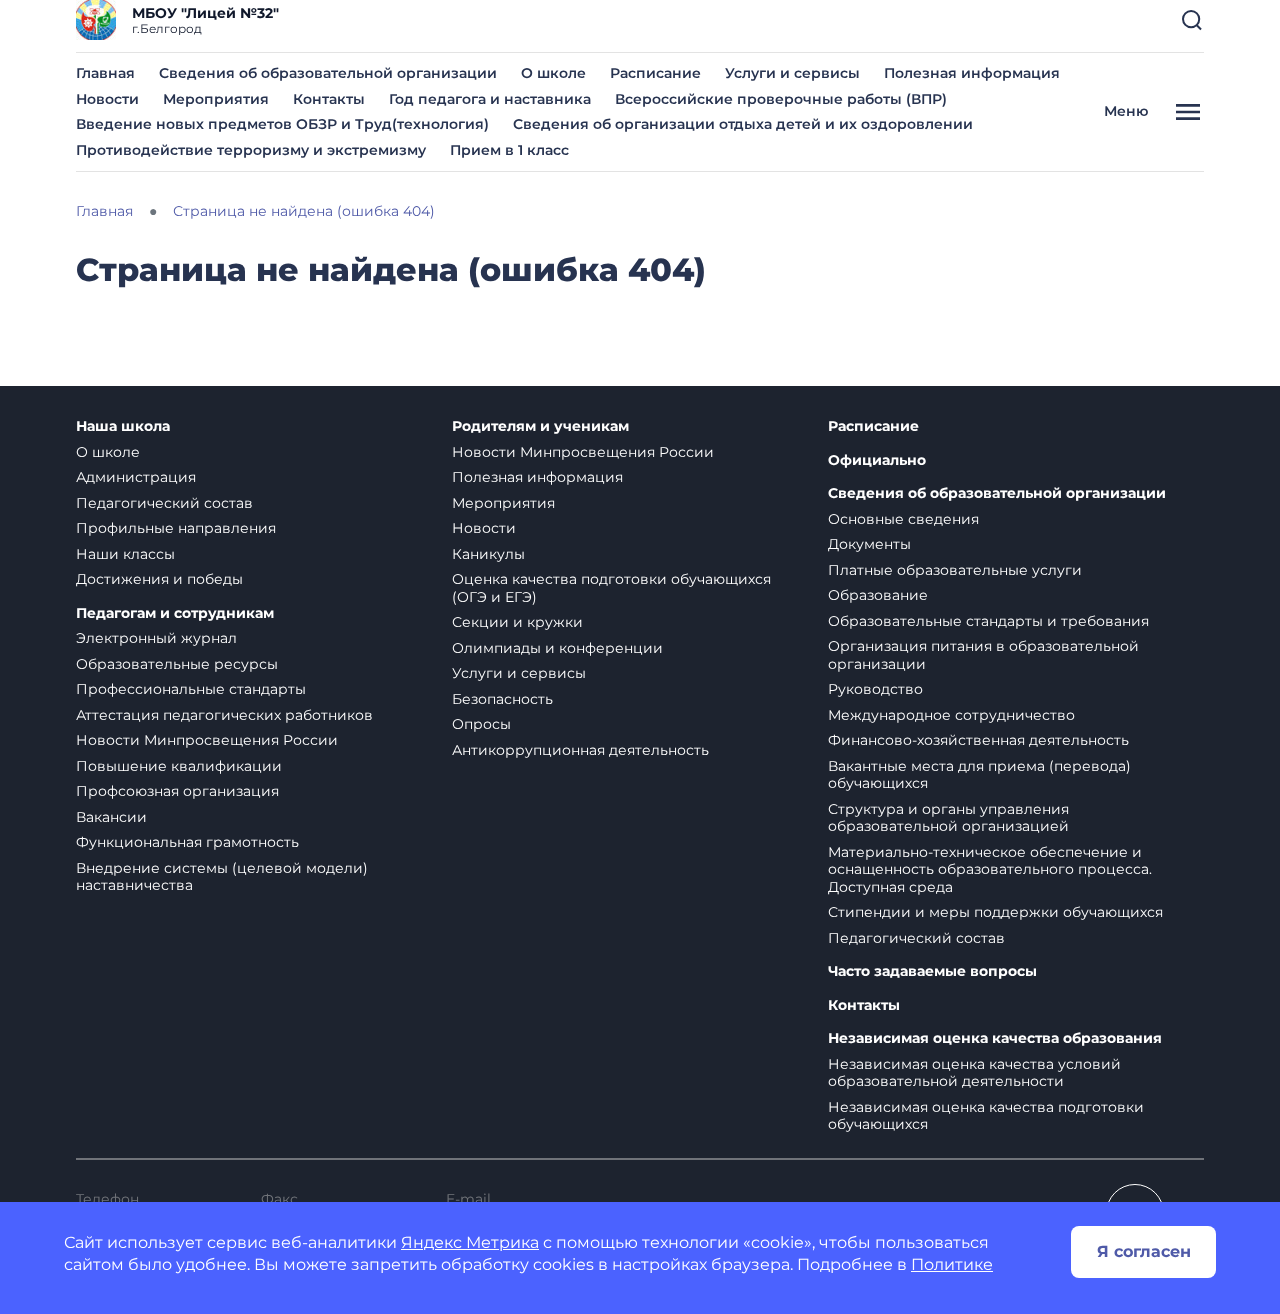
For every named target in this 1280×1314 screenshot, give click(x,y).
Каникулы (488, 554)
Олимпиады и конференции (557, 648)
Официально (877, 460)
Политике (952, 1264)
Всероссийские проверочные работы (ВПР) (781, 99)
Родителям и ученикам (540, 426)
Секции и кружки (517, 622)
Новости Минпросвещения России (207, 740)
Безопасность (502, 699)
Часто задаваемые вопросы (932, 971)
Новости (107, 99)
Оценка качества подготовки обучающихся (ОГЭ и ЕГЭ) (611, 588)
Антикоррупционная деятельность (580, 750)
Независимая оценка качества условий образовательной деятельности (974, 1073)
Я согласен (1144, 1251)
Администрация (136, 477)
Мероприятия (216, 99)
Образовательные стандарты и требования (988, 621)
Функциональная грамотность (187, 842)
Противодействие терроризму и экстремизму (251, 150)
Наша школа (123, 426)
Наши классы (125, 554)
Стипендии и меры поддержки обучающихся (995, 912)
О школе (553, 73)
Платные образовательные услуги (955, 570)
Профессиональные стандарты (191, 689)
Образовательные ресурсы (177, 664)
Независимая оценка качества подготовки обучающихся (986, 1116)
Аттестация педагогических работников (224, 715)
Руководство (875, 689)
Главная (105, 73)
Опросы (481, 724)
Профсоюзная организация (177, 791)
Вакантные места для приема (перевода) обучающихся (979, 775)
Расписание (655, 73)
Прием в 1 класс (509, 150)
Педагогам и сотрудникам (175, 613)
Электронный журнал (156, 638)
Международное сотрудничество (951, 715)
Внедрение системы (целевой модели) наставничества (222, 877)
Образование (878, 595)
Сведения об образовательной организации (328, 73)
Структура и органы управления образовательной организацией (948, 818)
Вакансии (111, 817)
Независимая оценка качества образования (995, 1038)
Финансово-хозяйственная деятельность (978, 740)
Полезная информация (972, 73)
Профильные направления (176, 528)
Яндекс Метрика (470, 1242)
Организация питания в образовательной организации (983, 655)
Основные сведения (903, 519)
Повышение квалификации (179, 766)
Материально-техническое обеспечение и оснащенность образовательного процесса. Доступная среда (990, 869)
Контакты (329, 99)
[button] (1192, 20)
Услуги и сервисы (792, 73)
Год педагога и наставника (490, 99)
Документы (869, 544)
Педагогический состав (164, 503)
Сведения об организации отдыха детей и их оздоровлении (743, 124)
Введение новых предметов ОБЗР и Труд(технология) (282, 124)
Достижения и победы (159, 579)
